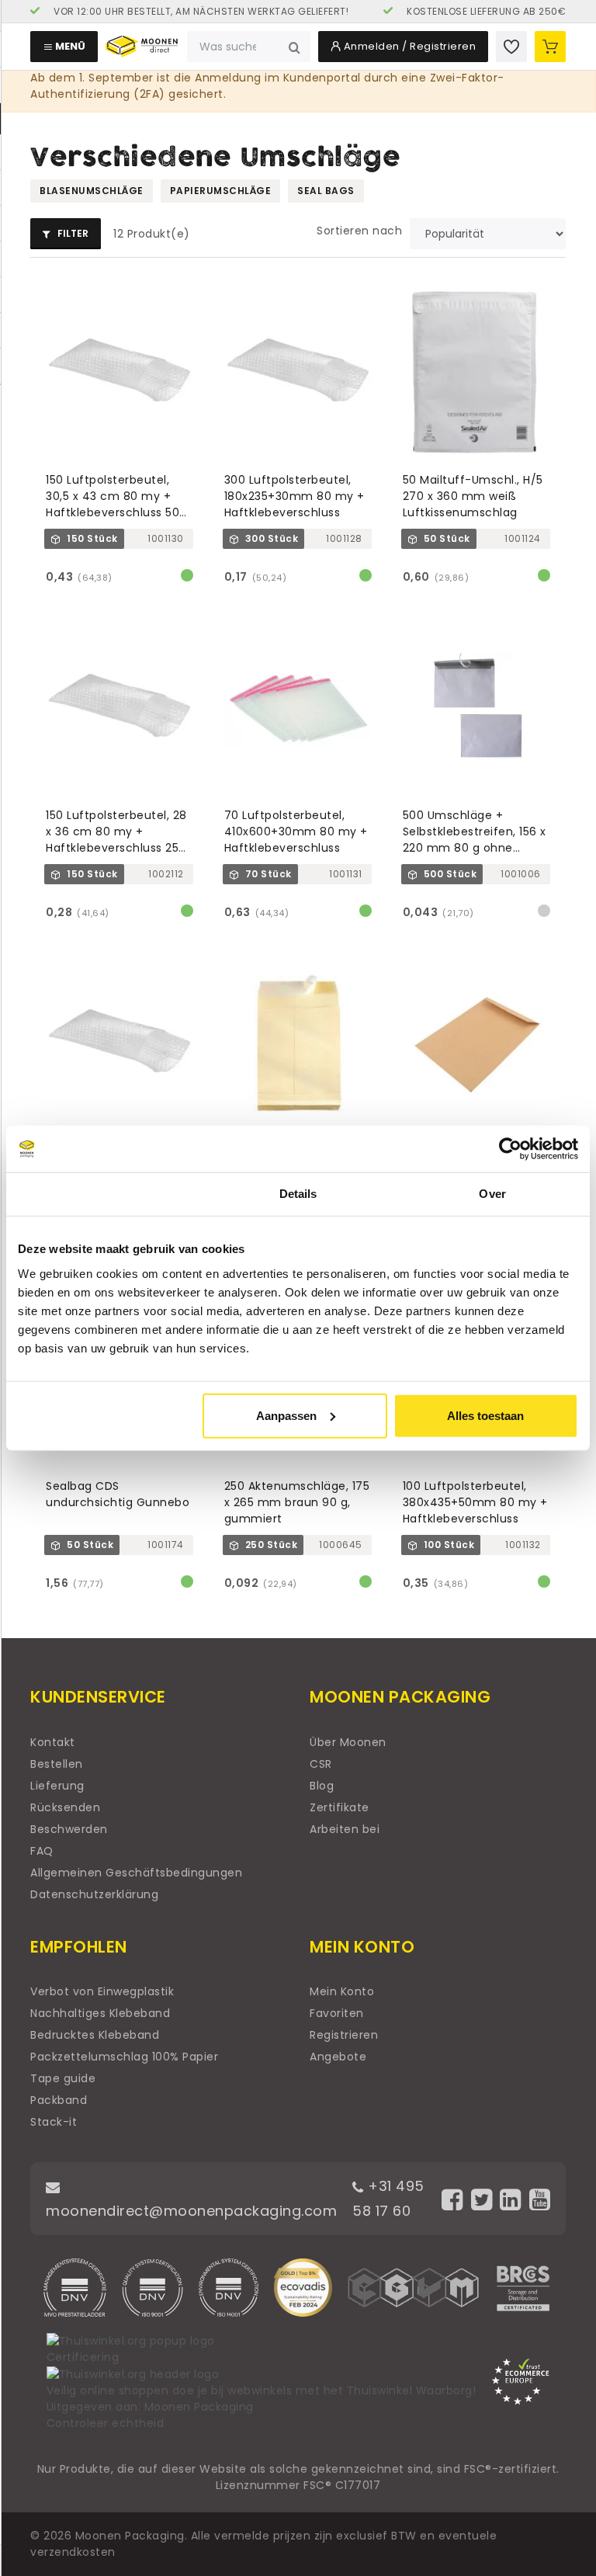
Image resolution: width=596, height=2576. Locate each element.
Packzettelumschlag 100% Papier (124, 2057)
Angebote (338, 2057)
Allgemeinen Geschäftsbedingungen (136, 1873)
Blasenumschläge (92, 191)
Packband (59, 2100)
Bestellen (57, 1764)
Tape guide (63, 2078)
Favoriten (337, 2013)
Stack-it (54, 2122)
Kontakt (53, 1742)
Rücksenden (65, 1807)
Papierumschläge (221, 191)
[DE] (189, 12)
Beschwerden (69, 1829)
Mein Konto (342, 1991)
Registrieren (344, 2035)
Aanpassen (286, 1415)
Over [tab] (492, 1194)
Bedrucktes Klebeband (95, 2035)
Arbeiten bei (345, 1829)
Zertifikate (340, 1807)
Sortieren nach (359, 231)
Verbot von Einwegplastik (102, 1991)
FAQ (42, 1851)
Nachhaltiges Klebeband (100, 2013)
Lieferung (57, 1786)
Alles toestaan (485, 1415)
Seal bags (326, 191)
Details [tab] (298, 1194)
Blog (322, 1786)
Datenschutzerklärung (94, 1894)
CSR (321, 1764)
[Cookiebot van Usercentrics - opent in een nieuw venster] (510, 1149)
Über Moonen (348, 1742)
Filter (72, 233)
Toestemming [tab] (104, 1194)
